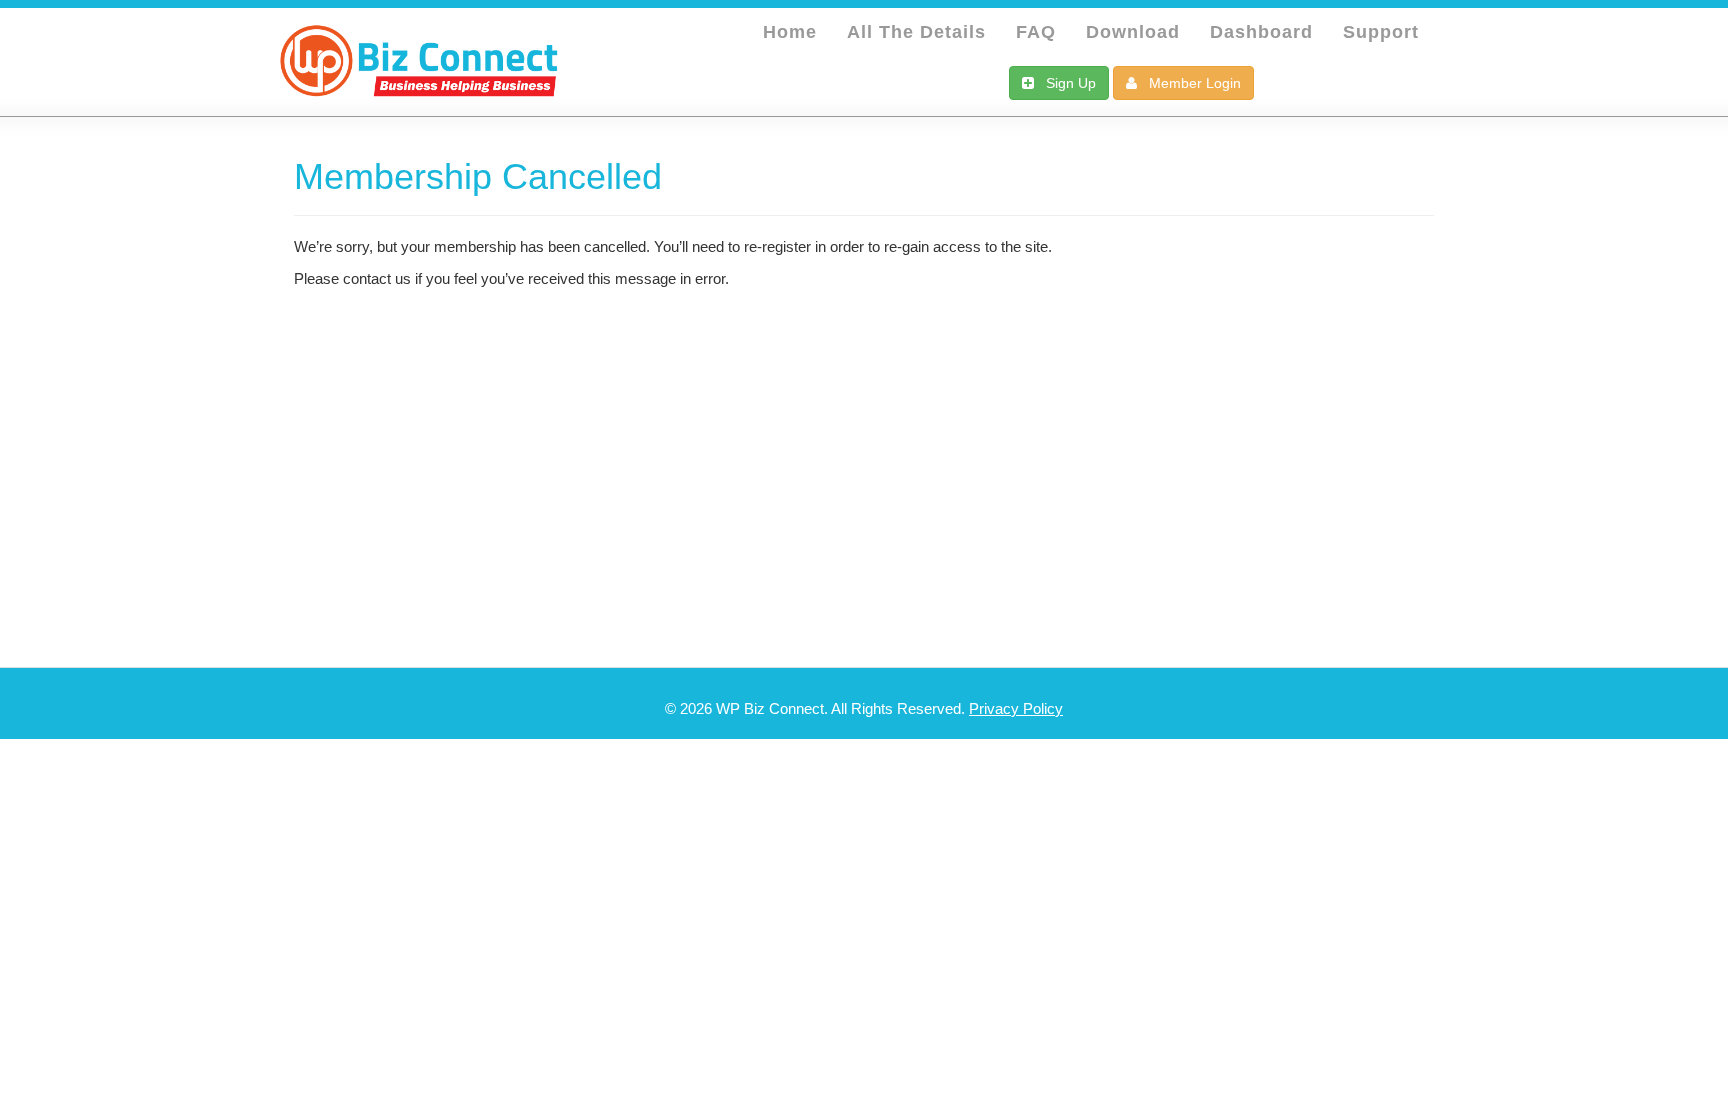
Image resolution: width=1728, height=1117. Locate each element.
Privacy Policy (1016, 708)
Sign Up (1065, 83)
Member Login (1189, 83)
